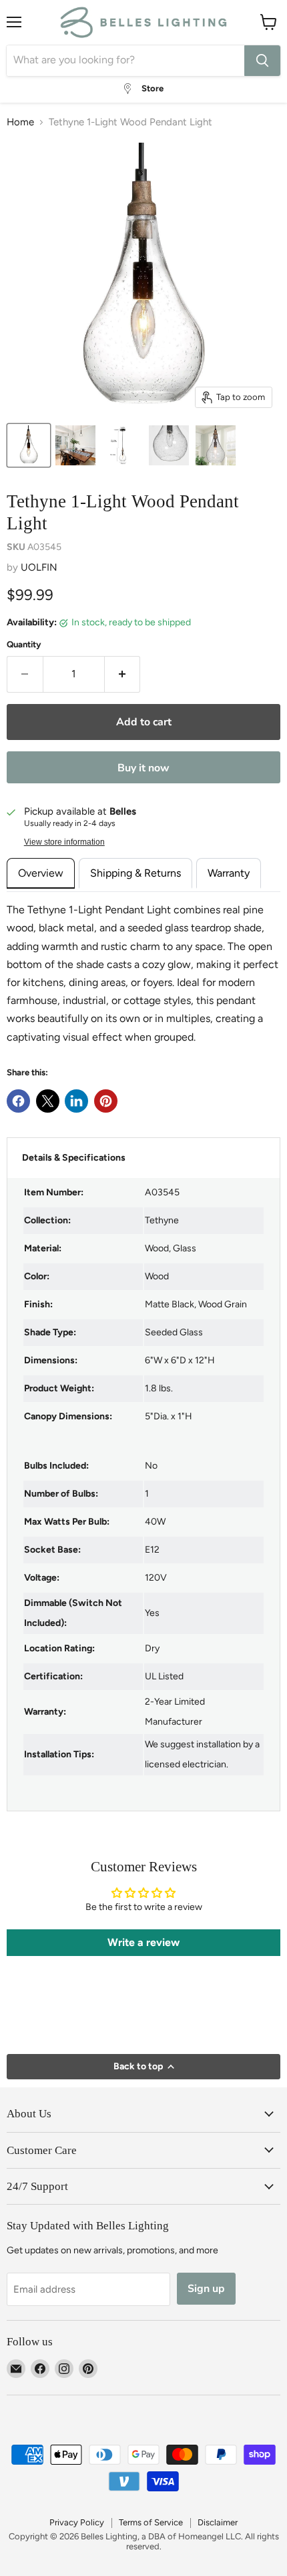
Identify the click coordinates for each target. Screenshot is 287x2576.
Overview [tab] (41, 873)
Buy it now (143, 768)
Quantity (24, 644)
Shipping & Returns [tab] (135, 873)
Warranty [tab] (229, 873)
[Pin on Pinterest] (106, 1101)
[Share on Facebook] (18, 1101)
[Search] (262, 61)
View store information (64, 842)
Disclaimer (218, 2522)
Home (20, 122)
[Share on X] (48, 1101)
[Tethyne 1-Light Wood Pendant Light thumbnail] (29, 445)
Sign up (206, 2289)
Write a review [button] (143, 1942)
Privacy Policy (77, 2522)
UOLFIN (39, 567)
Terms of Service (151, 2522)
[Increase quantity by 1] (123, 674)
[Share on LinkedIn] (76, 1101)
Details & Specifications (74, 1158)
